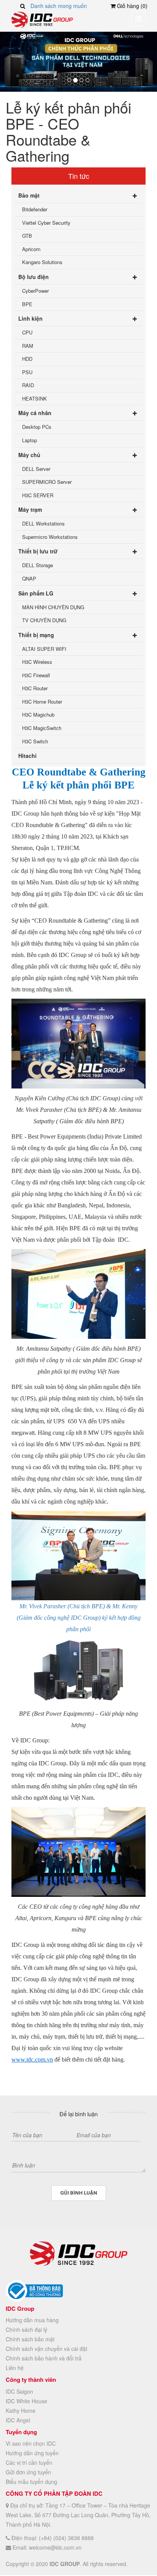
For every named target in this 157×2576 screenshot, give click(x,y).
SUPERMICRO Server (47, 482)
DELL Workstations (43, 523)
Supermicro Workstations (50, 537)
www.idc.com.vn (32, 2059)
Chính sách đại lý (26, 2329)
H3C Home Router (42, 702)
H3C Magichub (38, 715)
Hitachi (27, 756)
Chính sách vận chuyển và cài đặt (46, 2349)
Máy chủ (29, 455)
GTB (27, 236)
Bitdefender (35, 209)
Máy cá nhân (35, 413)
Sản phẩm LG (36, 593)
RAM (28, 346)
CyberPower (35, 291)
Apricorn (31, 249)
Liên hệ (15, 2368)
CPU (27, 332)
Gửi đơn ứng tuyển (28, 2472)
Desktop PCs (37, 427)
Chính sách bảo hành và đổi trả (44, 2358)
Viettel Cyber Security (46, 223)
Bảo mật (29, 195)
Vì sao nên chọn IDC (31, 2443)
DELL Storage (38, 565)
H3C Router (35, 688)
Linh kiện (30, 318)
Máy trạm (30, 509)
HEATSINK (34, 398)
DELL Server (36, 469)
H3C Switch (35, 741)
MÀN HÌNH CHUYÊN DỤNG (53, 607)
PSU (27, 372)
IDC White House (26, 2401)
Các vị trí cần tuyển (29, 2462)
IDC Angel (18, 2420)
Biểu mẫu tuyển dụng (31, 2482)
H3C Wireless (37, 662)
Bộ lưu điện (34, 277)
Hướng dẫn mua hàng (32, 2320)
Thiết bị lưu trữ (38, 551)
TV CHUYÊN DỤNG (44, 620)
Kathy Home (21, 2411)
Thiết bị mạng (36, 635)
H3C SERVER (38, 495)
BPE (27, 304)
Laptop (30, 440)
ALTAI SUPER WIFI (44, 649)
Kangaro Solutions (42, 262)
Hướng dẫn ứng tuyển (32, 2453)
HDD (27, 359)
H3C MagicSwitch (42, 728)
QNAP (29, 578)
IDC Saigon (19, 2391)
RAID (28, 385)
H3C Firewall (36, 675)
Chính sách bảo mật (30, 2339)
